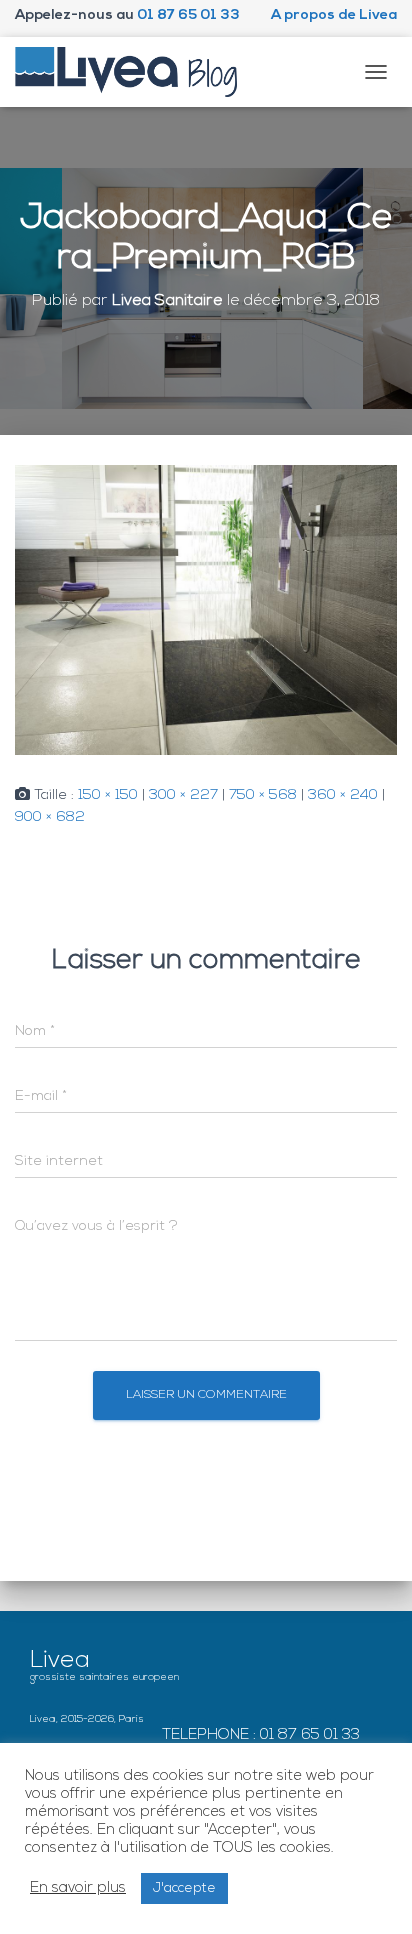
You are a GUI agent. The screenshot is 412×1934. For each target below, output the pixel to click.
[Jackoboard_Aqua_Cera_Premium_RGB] (206, 609)
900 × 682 (50, 817)
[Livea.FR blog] (134, 72)
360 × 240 (343, 795)
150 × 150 (108, 795)
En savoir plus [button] (78, 1888)
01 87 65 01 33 (188, 15)
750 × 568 (263, 795)
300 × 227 (183, 795)
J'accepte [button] (184, 1888)
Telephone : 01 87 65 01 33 (261, 1735)
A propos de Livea (334, 15)
